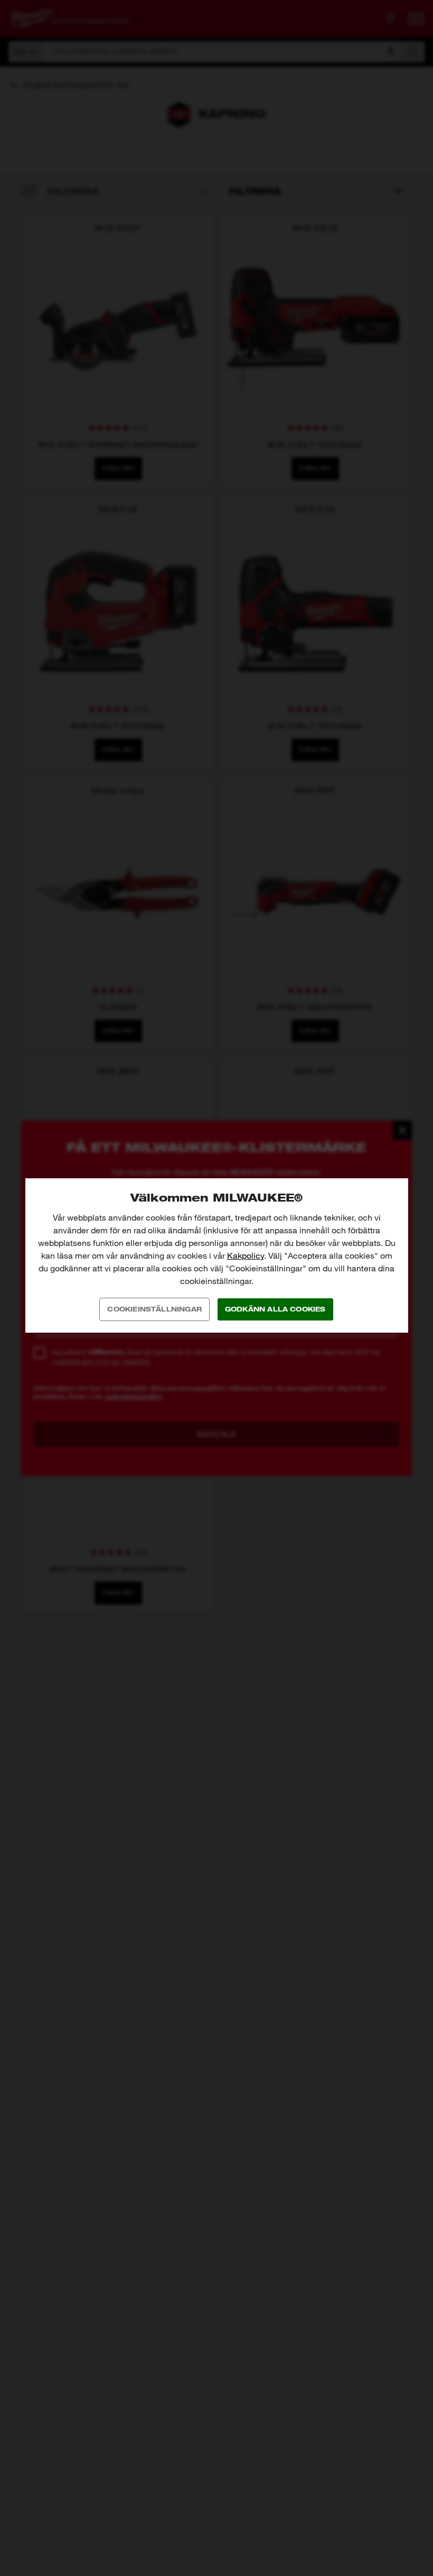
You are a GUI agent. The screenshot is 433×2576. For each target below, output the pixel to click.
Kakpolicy (246, 1256)
